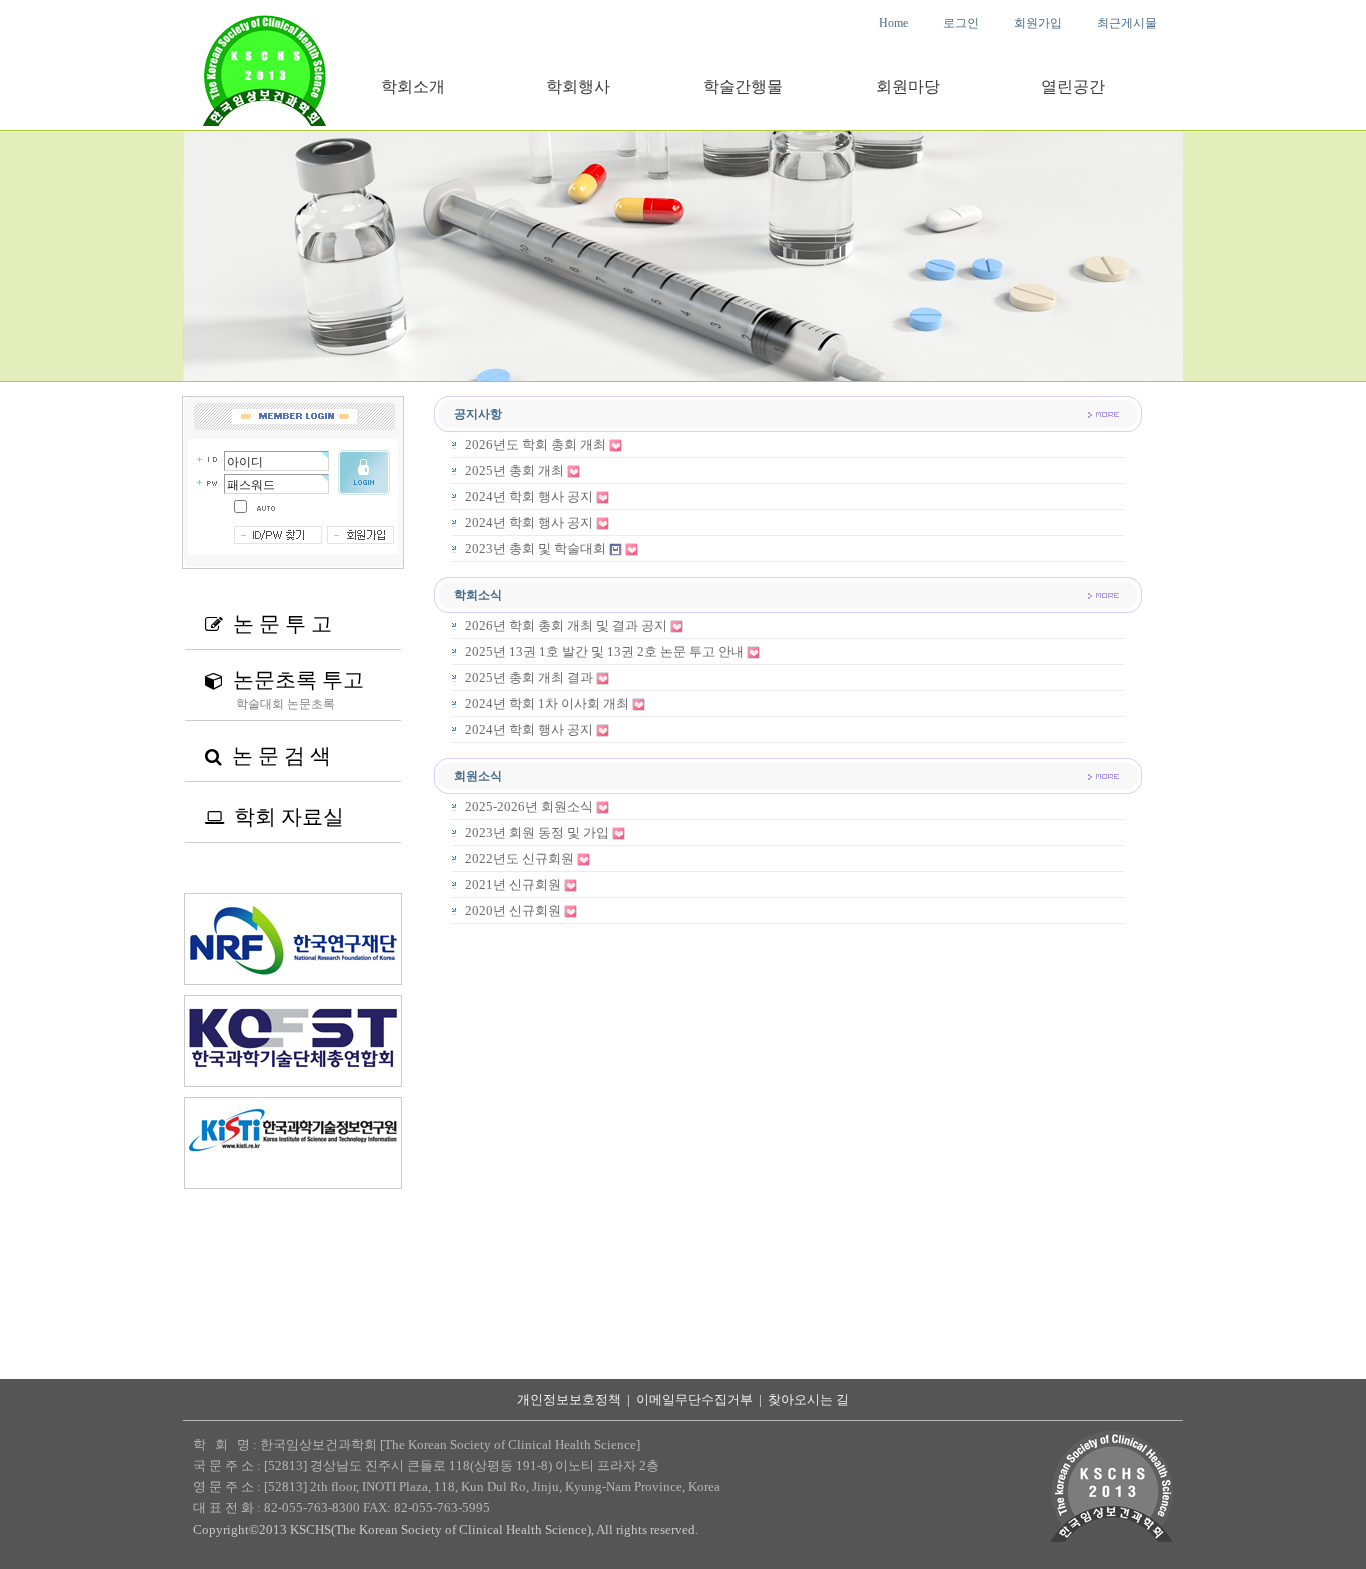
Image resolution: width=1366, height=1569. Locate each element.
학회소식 (478, 595)
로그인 (961, 23)
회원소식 (478, 776)
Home (893, 23)
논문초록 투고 (284, 680)
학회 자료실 (274, 817)
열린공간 (1073, 86)
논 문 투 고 (268, 624)
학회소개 (413, 86)
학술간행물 (743, 86)
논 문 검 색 (268, 756)
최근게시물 (1127, 23)
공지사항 (478, 414)
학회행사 (578, 86)
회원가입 (1038, 23)
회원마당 (908, 86)
